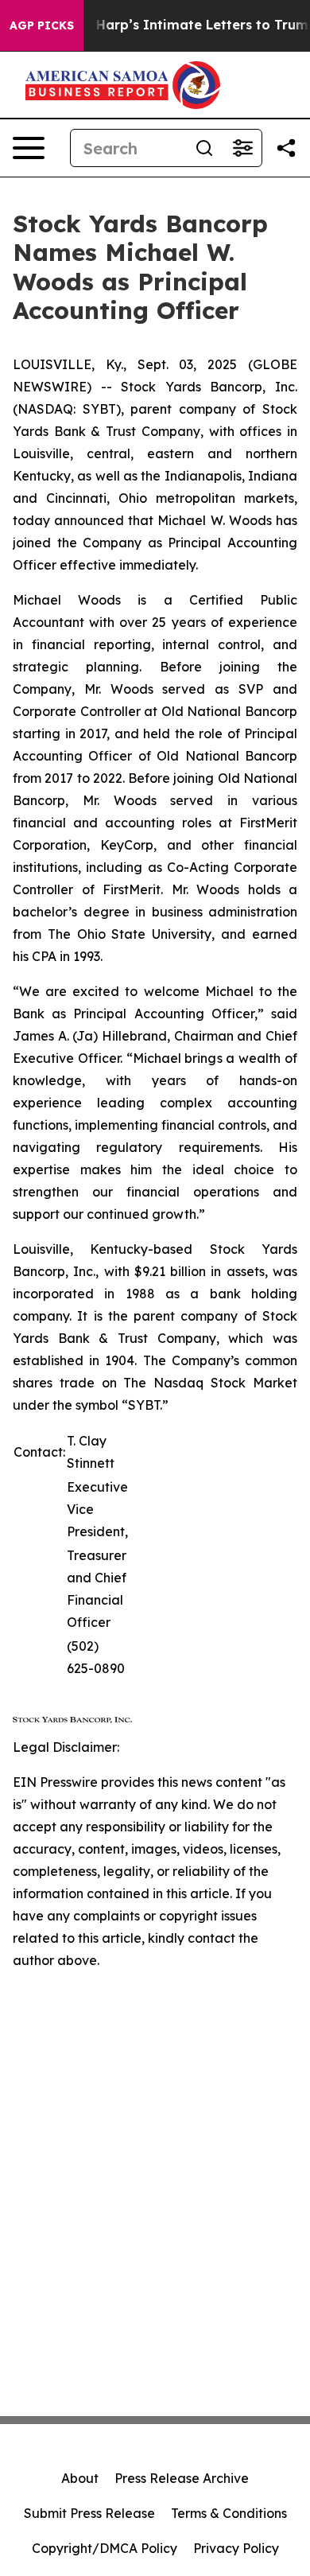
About (80, 2478)
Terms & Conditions (229, 2513)
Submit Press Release (89, 2513)
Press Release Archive (182, 2478)
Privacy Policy (236, 2548)
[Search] (204, 148)
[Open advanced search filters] (242, 148)
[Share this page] (286, 148)
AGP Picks (42, 25)
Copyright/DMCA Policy (105, 2548)
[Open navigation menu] (29, 148)
